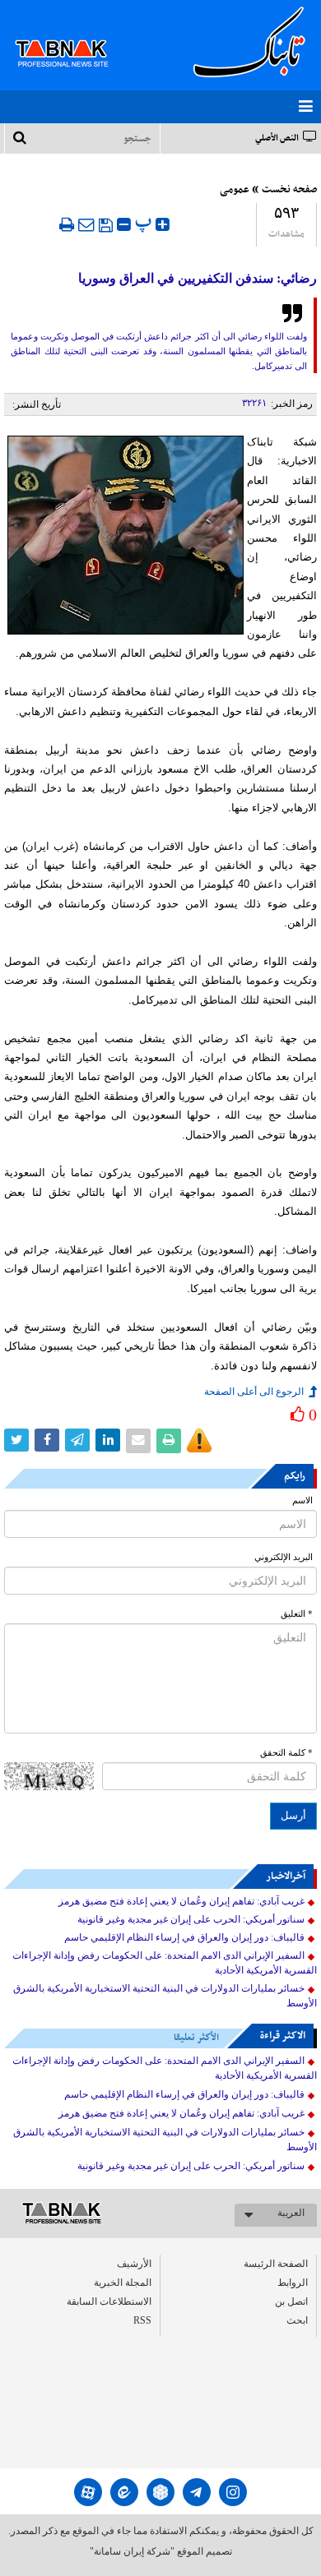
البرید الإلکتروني (284, 1557)
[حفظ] (106, 225)
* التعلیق (297, 1614)
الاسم (302, 1500)
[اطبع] (67, 224)
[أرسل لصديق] (86, 224)
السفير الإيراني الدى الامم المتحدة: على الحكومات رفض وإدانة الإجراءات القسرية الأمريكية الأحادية (165, 1963)
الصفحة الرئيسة (276, 2264)
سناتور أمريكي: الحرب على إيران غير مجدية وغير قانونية (191, 1919)
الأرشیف (134, 2264)
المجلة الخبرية (123, 2283)
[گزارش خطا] (199, 1441)
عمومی (235, 190)
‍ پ (145, 222)
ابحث (297, 2320)
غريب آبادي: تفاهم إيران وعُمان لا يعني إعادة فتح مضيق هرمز (181, 1901)
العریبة (291, 2213)
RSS (142, 2320)
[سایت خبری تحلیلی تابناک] (72, 35)
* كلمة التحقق (286, 1753)
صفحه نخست (289, 190)
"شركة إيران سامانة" (132, 2551)
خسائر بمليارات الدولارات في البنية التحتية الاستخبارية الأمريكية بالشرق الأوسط (165, 1996)
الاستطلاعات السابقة (109, 2301)
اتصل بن (291, 2301)
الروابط (293, 2283)
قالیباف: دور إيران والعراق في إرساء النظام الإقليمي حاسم (184, 1937)
